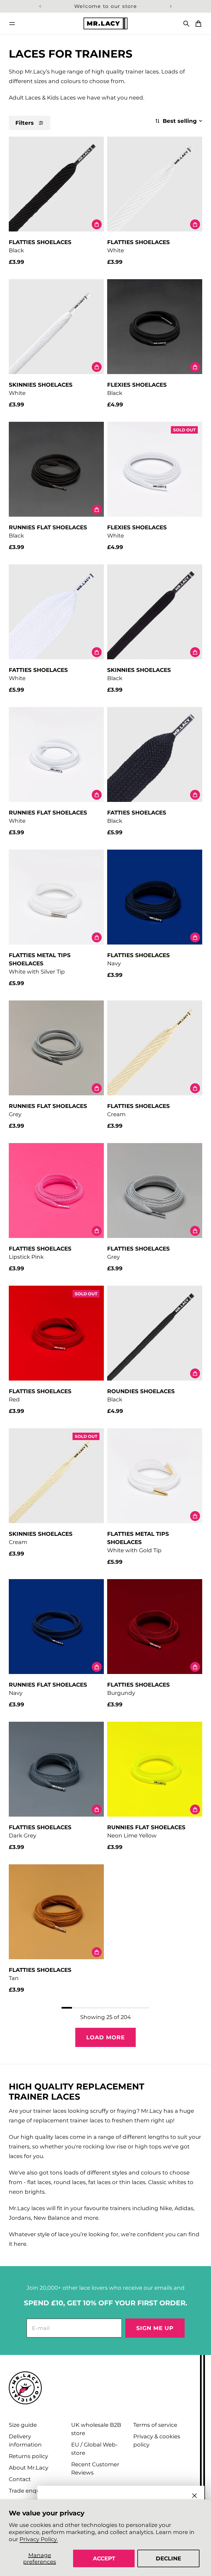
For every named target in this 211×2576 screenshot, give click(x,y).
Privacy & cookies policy (157, 2441)
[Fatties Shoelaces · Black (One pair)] (155, 754)
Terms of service (155, 2425)
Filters (25, 123)
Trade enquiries (30, 2491)
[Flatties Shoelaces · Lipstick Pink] (56, 1191)
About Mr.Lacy (29, 2468)
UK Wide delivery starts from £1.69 (105, 6)
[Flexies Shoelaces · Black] (155, 327)
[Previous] (40, 6)
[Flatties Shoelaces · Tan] (56, 1912)
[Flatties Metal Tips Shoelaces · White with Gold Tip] (155, 1476)
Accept (104, 2558)
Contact (20, 2479)
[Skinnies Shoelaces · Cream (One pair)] (56, 1476)
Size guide (23, 2425)
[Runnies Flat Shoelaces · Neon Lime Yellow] (155, 1769)
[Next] (171, 6)
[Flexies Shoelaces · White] (155, 469)
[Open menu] (12, 24)
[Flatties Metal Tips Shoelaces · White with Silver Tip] (56, 897)
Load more (105, 2037)
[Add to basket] (97, 224)
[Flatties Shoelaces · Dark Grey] (56, 1769)
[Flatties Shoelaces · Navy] (155, 897)
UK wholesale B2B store (96, 2429)
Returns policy (28, 2456)
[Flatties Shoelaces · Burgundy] (155, 1627)
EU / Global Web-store (95, 2449)
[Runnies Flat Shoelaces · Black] (56, 469)
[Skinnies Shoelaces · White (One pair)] (56, 327)
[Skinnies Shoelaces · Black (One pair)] (155, 612)
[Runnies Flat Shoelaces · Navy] (56, 1627)
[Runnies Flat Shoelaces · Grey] (56, 1048)
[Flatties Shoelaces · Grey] (155, 1191)
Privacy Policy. (39, 2539)
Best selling (180, 121)
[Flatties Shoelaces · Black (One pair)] (56, 184)
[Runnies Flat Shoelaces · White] (56, 754)
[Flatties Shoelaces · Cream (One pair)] (155, 1048)
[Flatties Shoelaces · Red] (56, 1333)
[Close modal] (195, 2496)
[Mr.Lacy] (105, 23)
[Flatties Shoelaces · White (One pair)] (155, 184)
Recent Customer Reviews (95, 2468)
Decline (168, 2558)
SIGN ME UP (155, 2328)
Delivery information (25, 2441)
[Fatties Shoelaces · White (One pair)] (56, 612)
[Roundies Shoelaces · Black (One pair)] (155, 1333)
